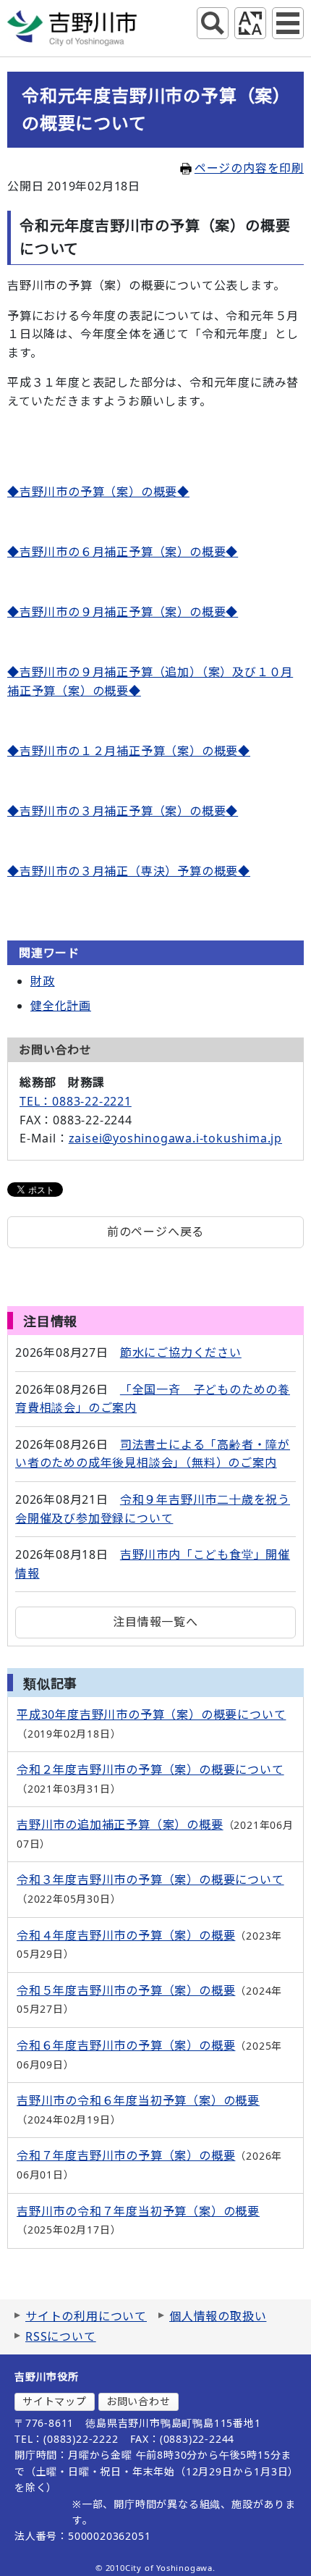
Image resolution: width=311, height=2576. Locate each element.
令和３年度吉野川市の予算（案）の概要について (150, 1880)
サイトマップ (55, 2401)
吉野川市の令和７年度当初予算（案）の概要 (138, 2211)
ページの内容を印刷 (249, 168)
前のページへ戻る (155, 1232)
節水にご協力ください (181, 1352)
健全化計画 (61, 1006)
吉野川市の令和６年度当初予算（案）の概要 (138, 2100)
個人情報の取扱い (218, 2316)
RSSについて (61, 2336)
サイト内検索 (213, 23)
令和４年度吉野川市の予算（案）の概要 (126, 1935)
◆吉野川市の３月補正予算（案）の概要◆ (123, 811)
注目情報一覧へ (155, 1622)
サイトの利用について (86, 2316)
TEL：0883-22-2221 (76, 1101)
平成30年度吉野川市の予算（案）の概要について (151, 1714)
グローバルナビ (288, 23)
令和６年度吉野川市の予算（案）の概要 (126, 2045)
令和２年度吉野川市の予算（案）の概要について (150, 1769)
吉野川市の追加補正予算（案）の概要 (120, 1824)
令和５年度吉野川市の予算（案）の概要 (126, 1990)
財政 (43, 981)
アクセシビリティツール (250, 23)
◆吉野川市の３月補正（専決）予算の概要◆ (129, 871)
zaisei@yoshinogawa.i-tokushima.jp (175, 1138)
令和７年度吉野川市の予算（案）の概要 (126, 2155)
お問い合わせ (139, 2401)
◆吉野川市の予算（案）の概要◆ (98, 492)
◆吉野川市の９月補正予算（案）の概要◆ (123, 612)
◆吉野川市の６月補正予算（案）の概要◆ (123, 552)
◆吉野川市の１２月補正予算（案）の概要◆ (129, 751)
